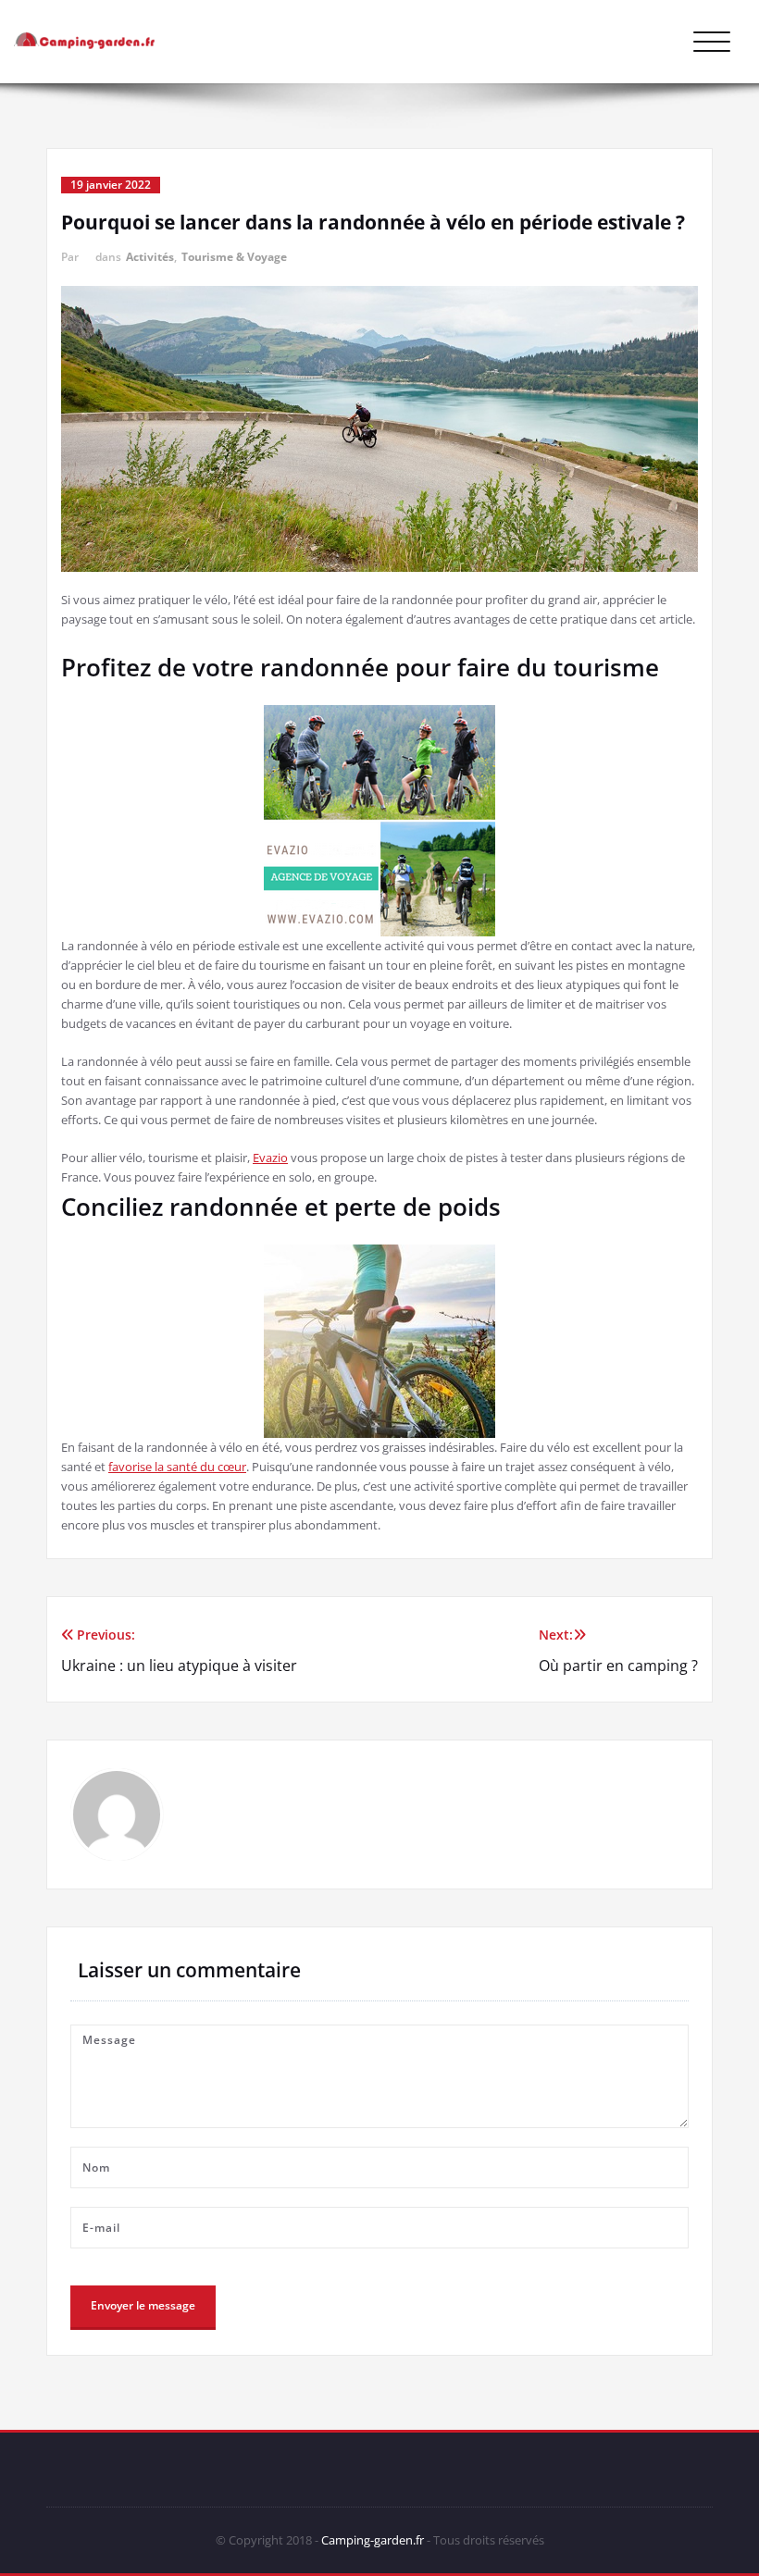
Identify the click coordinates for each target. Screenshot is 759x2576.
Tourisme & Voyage (234, 257)
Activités (150, 257)
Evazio (270, 1158)
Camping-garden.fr (373, 2540)
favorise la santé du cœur (177, 1467)
